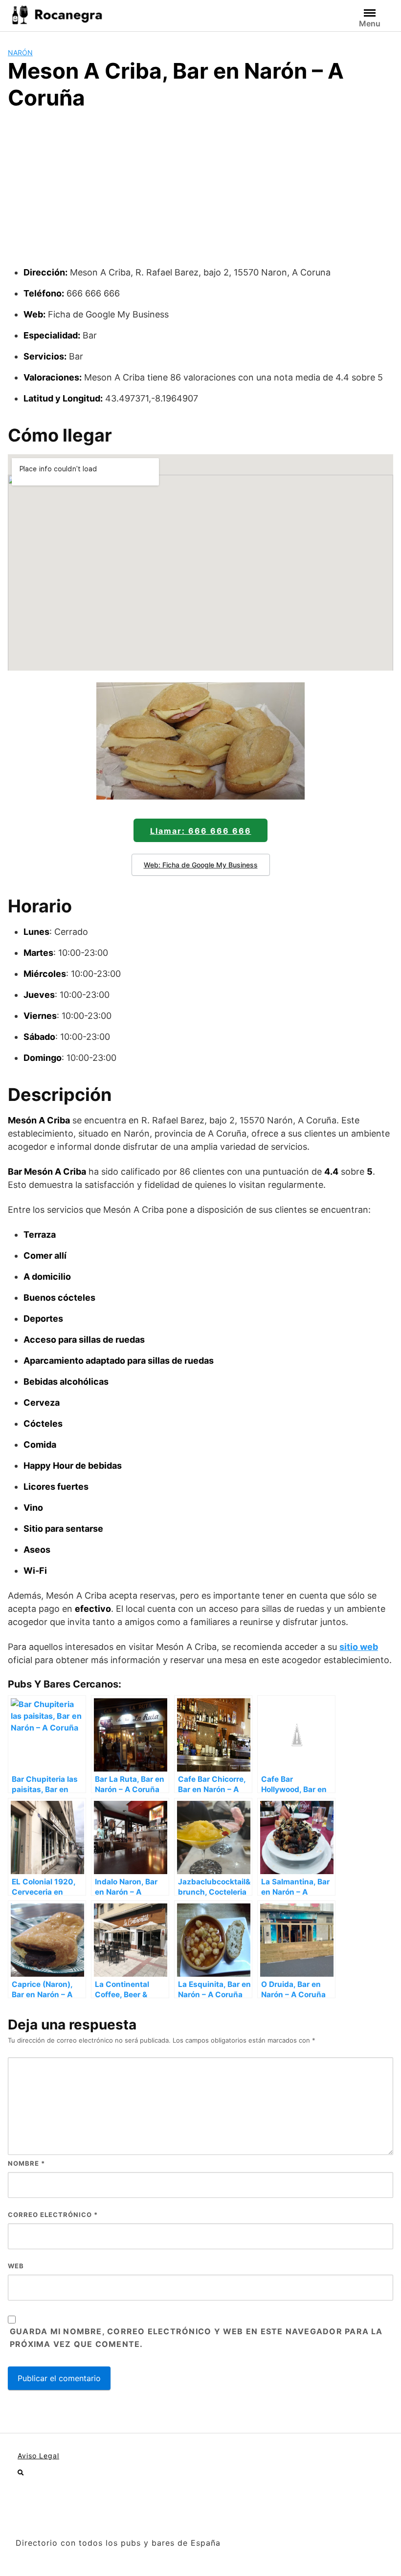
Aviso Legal (38, 2456)
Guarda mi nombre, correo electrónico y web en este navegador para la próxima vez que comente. (196, 2338)
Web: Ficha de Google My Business (201, 865)
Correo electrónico (53, 2215)
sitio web (359, 1647)
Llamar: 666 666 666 (201, 831)
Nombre (26, 2163)
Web (16, 2266)
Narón (20, 53)
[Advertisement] (200, 192)
